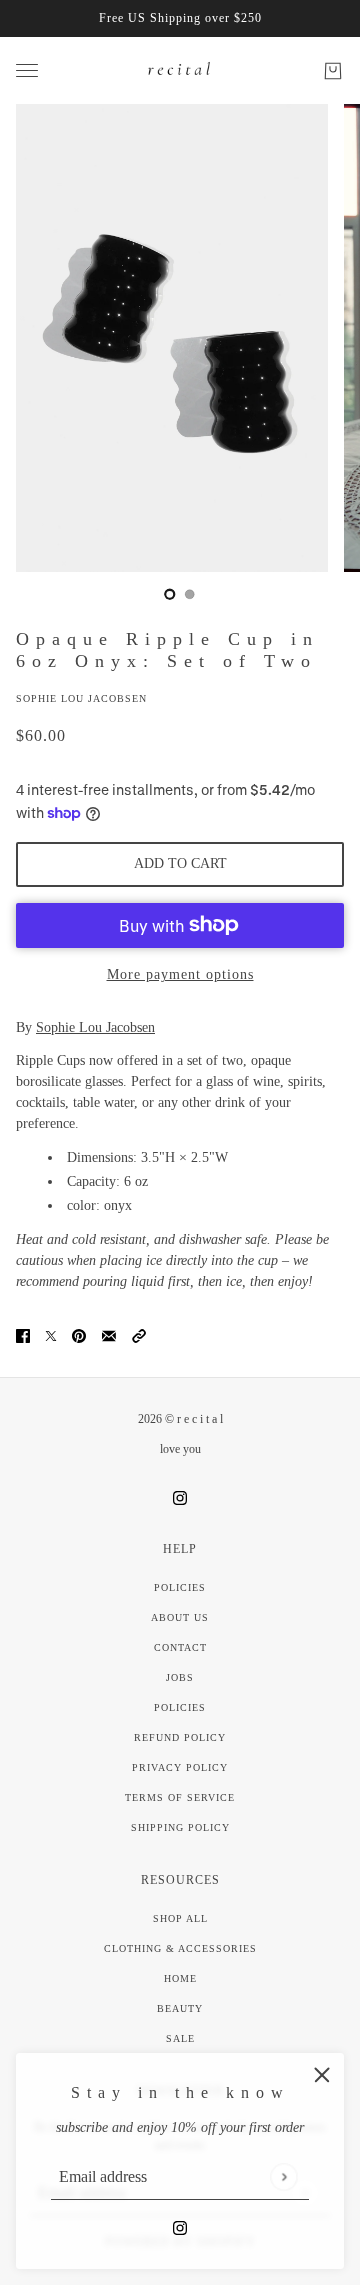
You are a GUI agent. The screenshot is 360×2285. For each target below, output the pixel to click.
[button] (139, 1334)
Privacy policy (180, 1767)
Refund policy (180, 1737)
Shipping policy (180, 1827)
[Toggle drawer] (27, 70)
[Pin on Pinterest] (79, 1334)
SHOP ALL (180, 1918)
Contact (180, 1647)
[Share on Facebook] (23, 1334)
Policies (180, 1587)
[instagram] (180, 2226)
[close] (322, 2075)
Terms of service (180, 1797)
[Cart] (333, 71)
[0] (170, 594)
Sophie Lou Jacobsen (81, 698)
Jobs (180, 1677)
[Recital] (180, 70)
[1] (190, 594)
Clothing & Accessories (180, 1948)
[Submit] (283, 2176)
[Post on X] (51, 1334)
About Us (180, 1617)
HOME (180, 1978)
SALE (180, 2038)
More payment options (180, 974)
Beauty (180, 2008)
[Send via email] (109, 1334)
